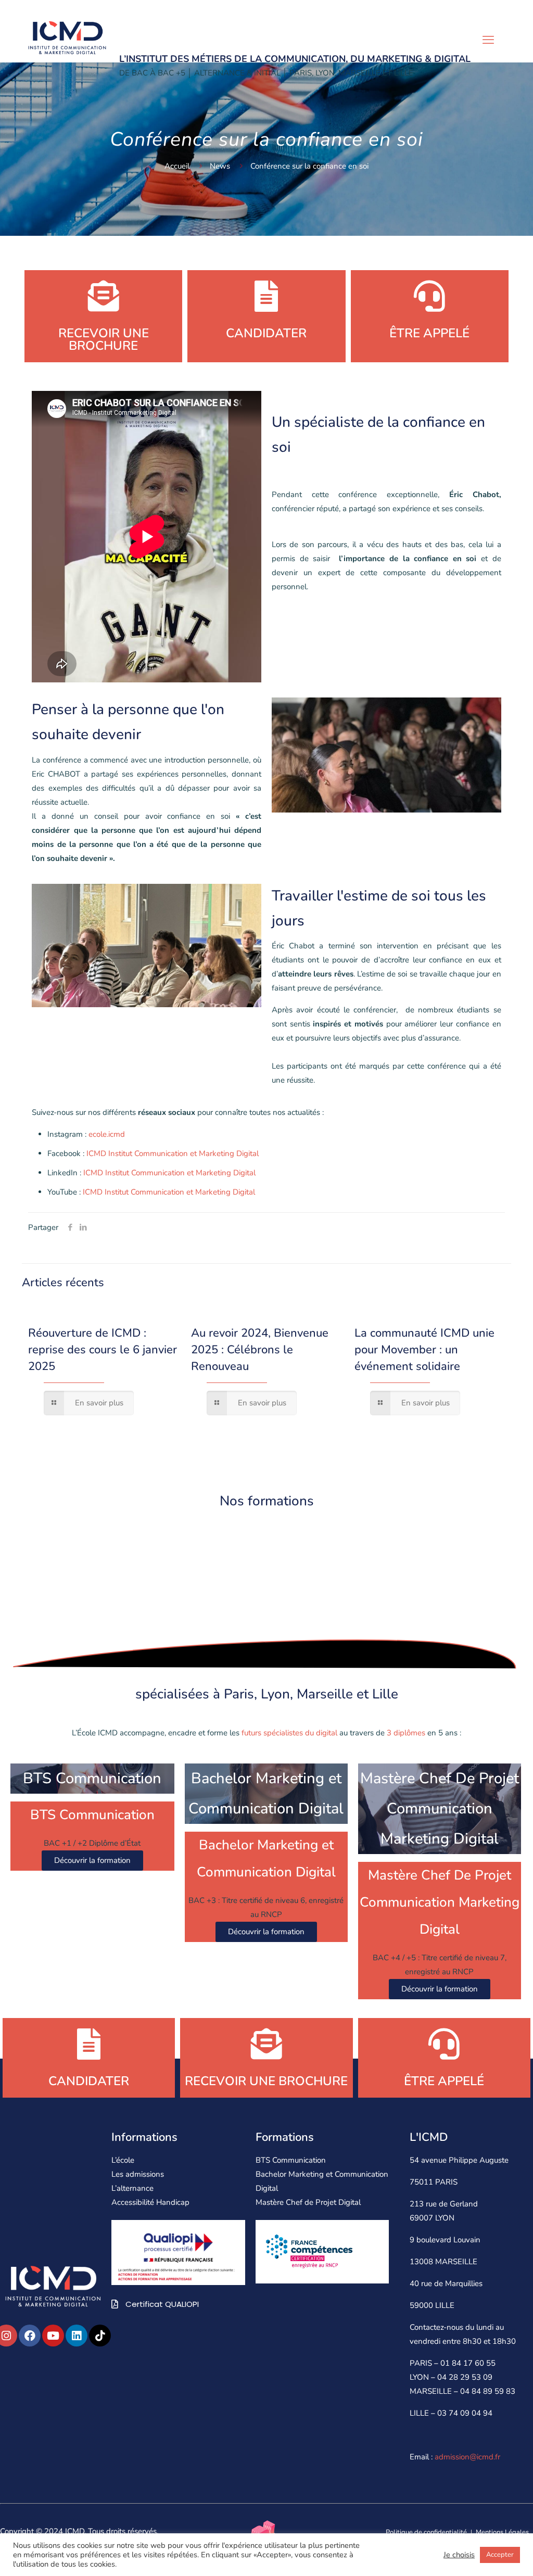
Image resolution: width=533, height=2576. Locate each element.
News (220, 166)
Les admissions (138, 2174)
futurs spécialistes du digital (288, 1733)
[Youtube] (53, 2336)
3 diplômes (406, 1733)
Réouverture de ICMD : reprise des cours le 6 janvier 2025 (103, 1350)
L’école (123, 2160)
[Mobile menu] (488, 40)
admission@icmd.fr (467, 2457)
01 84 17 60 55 (468, 2363)
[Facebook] (30, 2336)
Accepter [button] (500, 2555)
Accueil (177, 166)
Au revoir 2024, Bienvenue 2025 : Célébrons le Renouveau (260, 1350)
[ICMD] (67, 36)
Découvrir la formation (92, 1860)
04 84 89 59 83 (488, 2391)
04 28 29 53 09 (465, 2377)
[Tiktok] (100, 2336)
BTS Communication (291, 2160)
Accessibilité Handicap (150, 2202)
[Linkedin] (77, 2336)
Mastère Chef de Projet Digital (308, 2202)
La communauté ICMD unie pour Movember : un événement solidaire (424, 1350)
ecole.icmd (107, 1134)
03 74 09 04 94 (465, 2413)
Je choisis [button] (459, 2555)
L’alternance (132, 2188)
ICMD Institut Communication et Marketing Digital (173, 1153)
